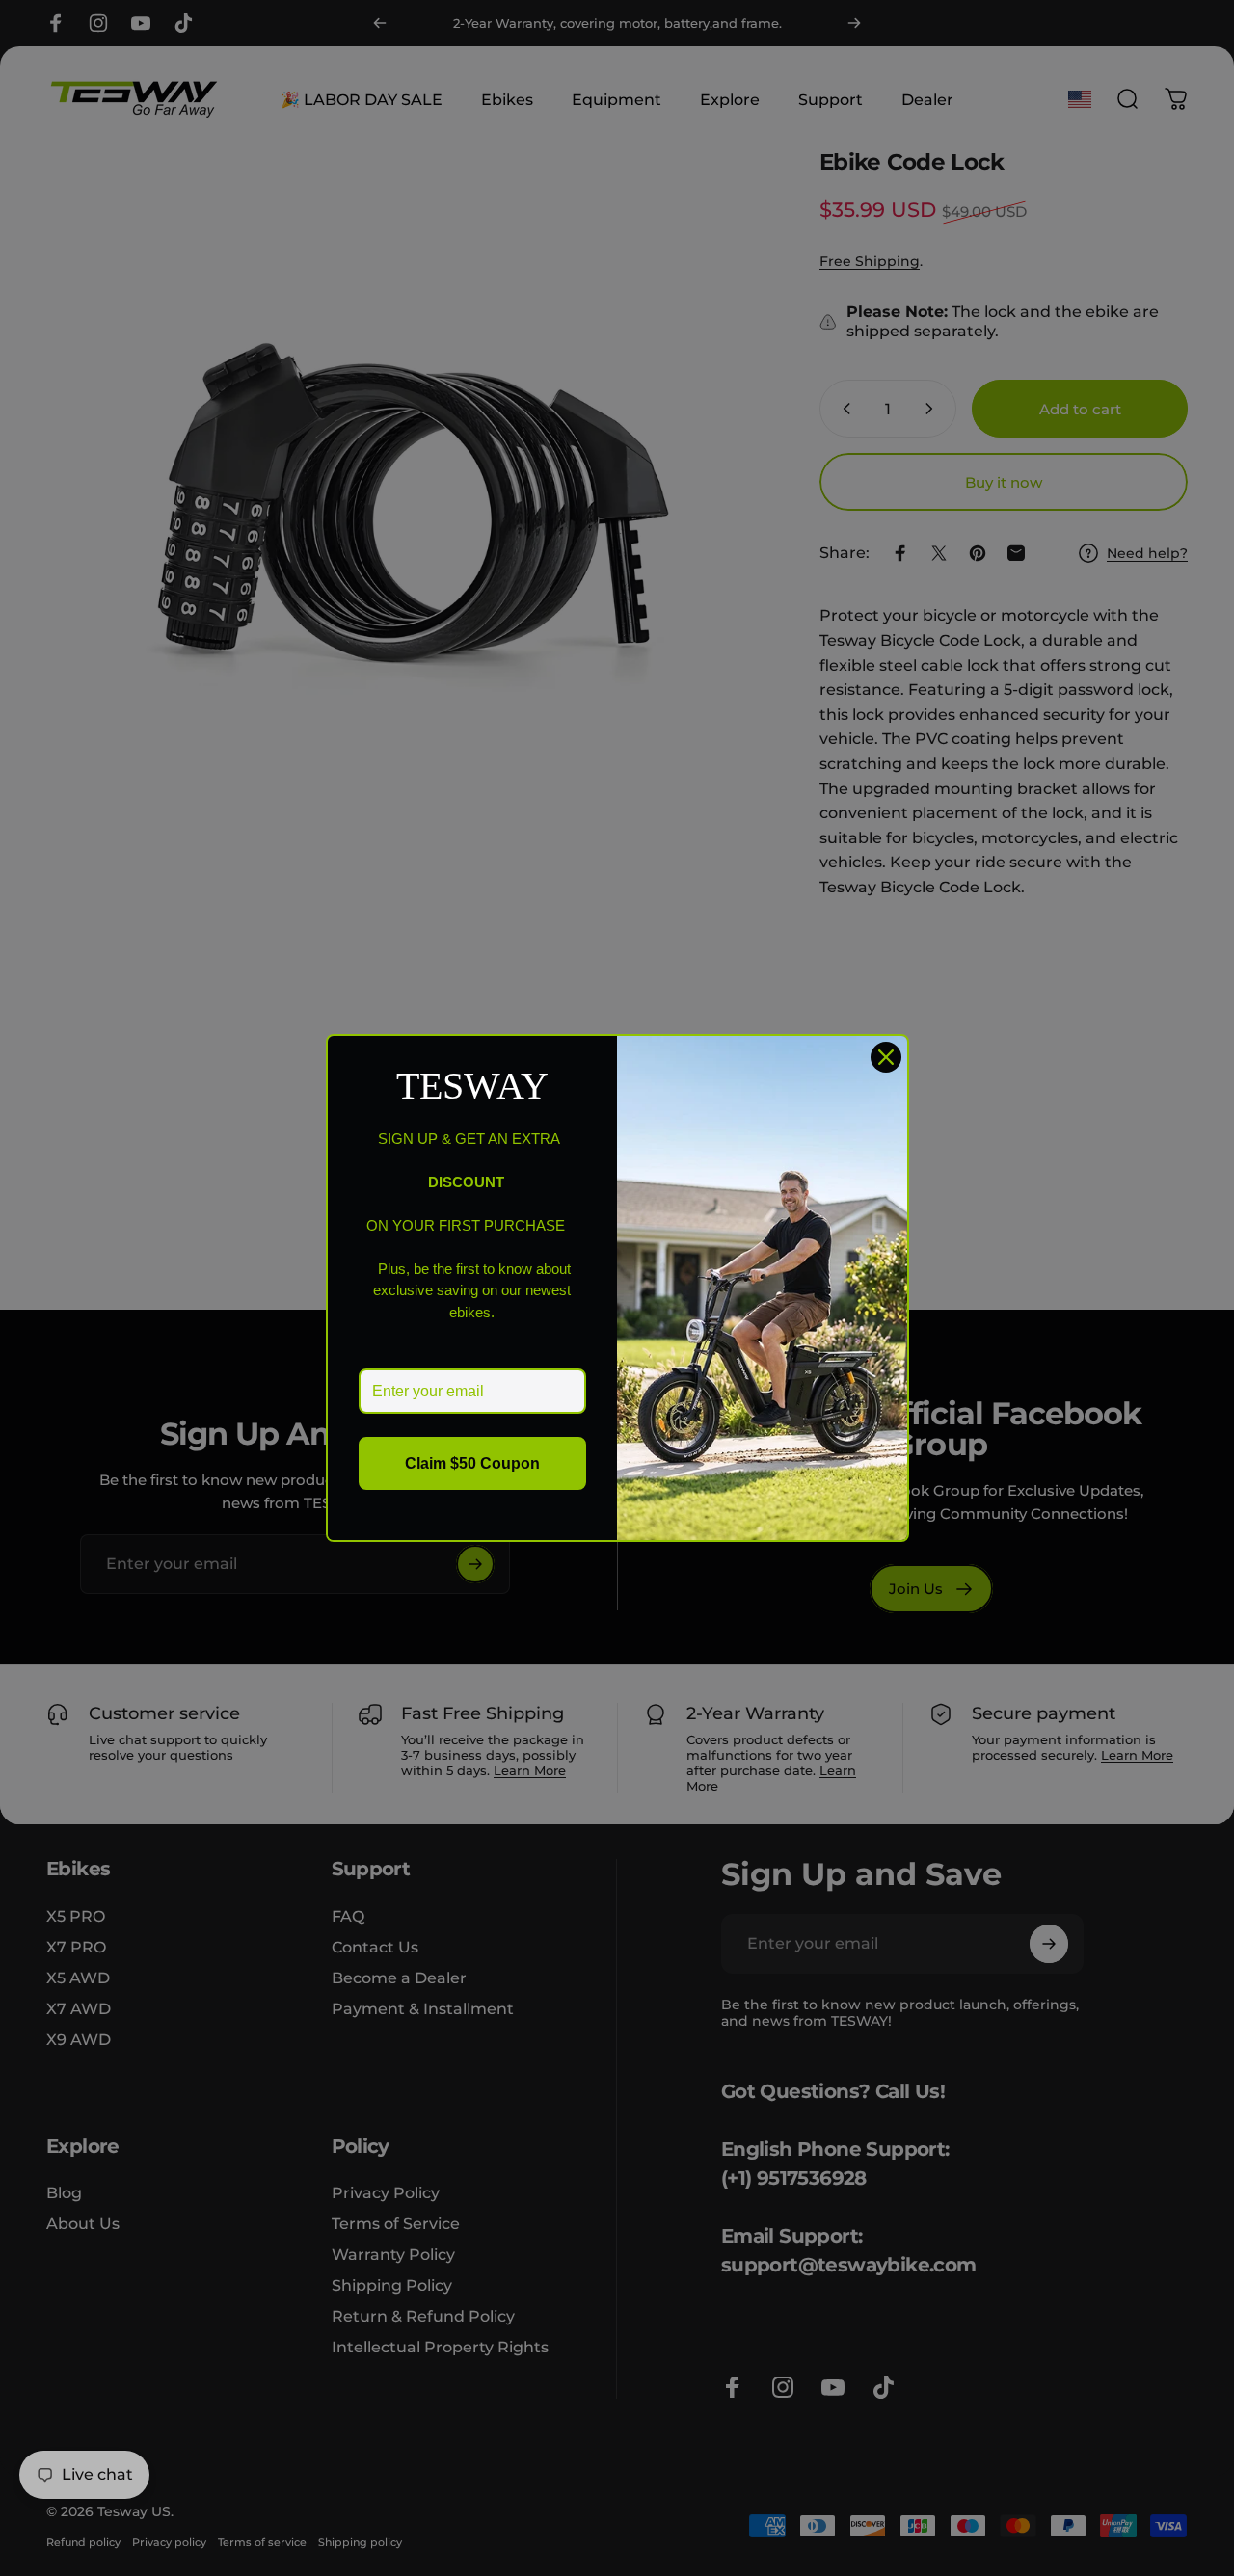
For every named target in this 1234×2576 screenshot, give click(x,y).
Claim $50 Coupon (472, 1463)
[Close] (886, 1057)
